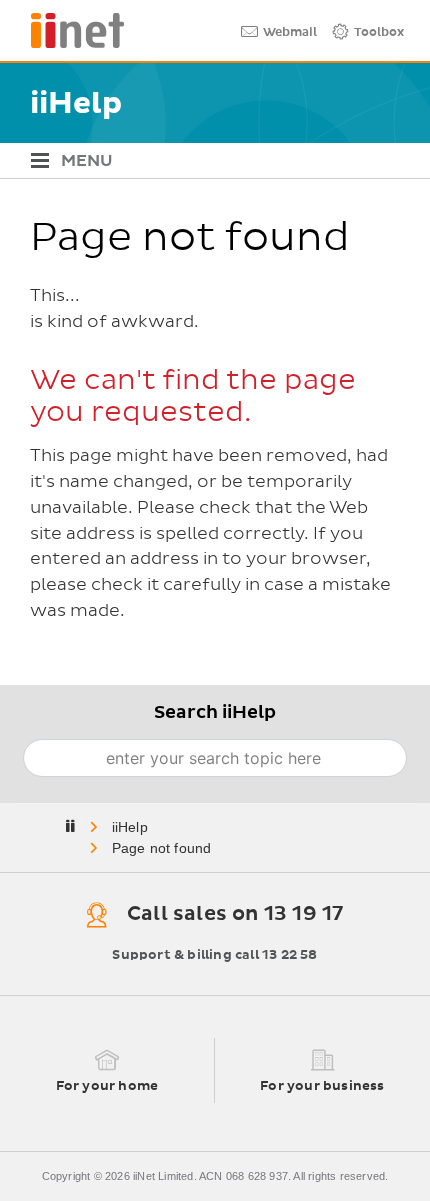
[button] (207, 160)
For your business (322, 1086)
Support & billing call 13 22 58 (214, 955)
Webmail (290, 33)
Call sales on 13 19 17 (235, 914)
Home (131, 827)
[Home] (70, 30)
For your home (107, 1086)
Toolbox (379, 33)
